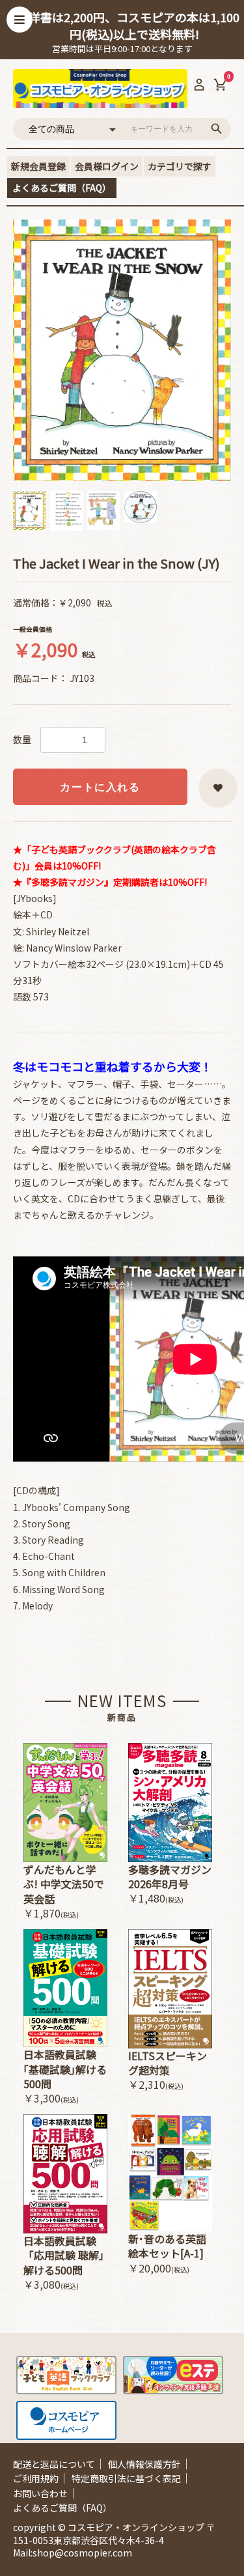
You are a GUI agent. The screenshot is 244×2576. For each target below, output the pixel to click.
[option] (122, 350)
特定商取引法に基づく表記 (126, 2478)
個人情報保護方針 (144, 2464)
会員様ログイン (107, 166)
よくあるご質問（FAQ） (62, 188)
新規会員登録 (38, 166)
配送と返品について (54, 2464)
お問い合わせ (40, 2493)
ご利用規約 (36, 2478)
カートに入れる (100, 787)
